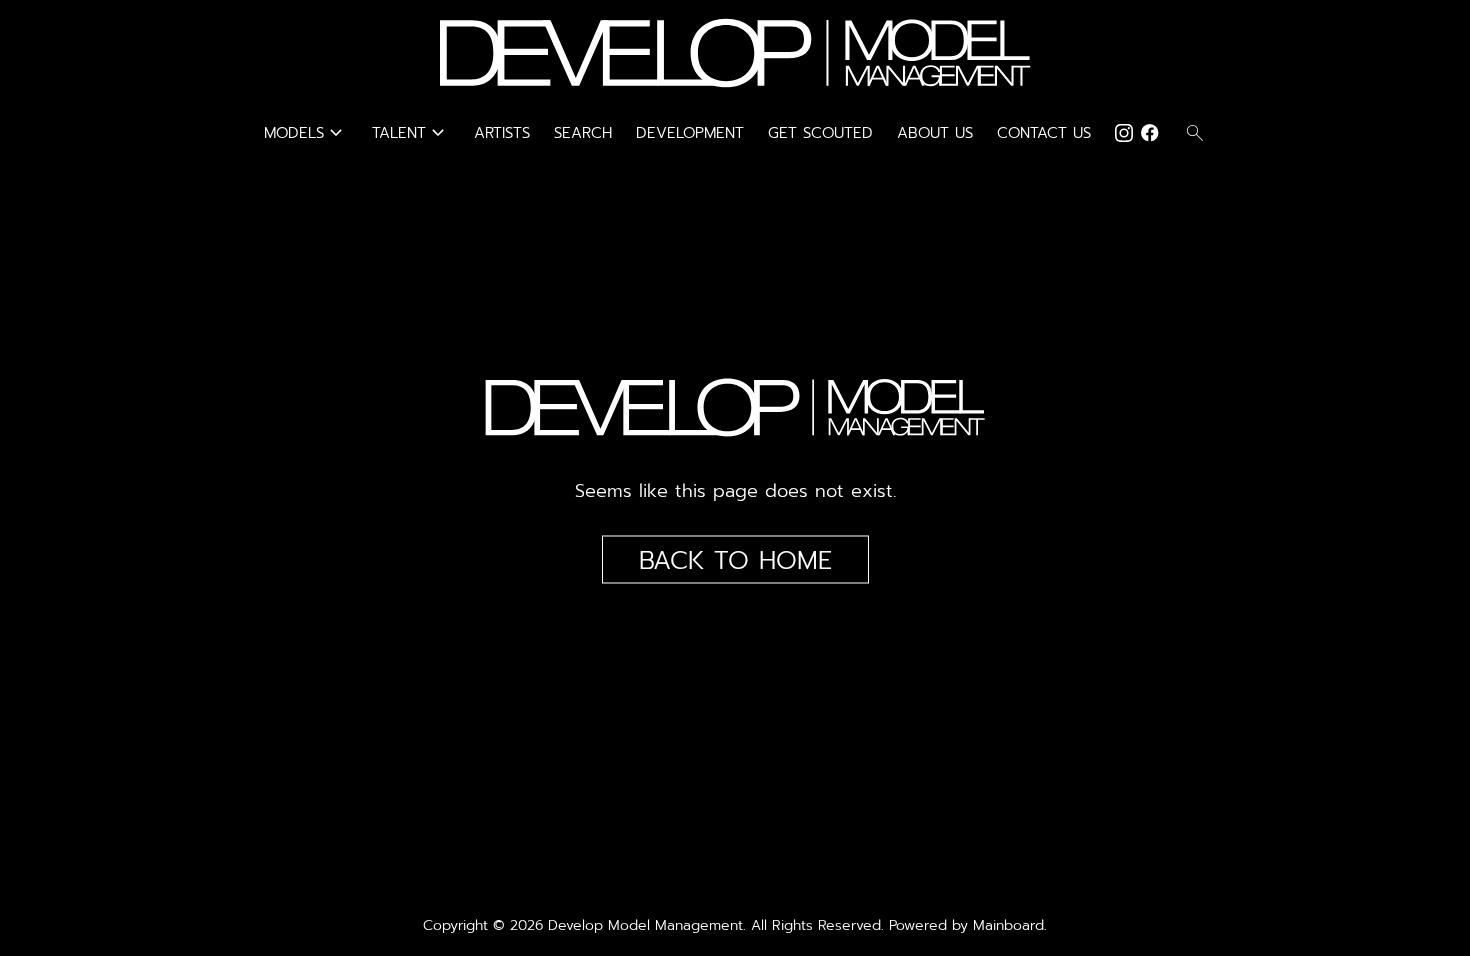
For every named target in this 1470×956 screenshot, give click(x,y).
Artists (502, 133)
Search (583, 133)
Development (690, 133)
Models (306, 133)
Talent (411, 133)
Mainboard (1008, 925)
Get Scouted (820, 133)
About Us (935, 133)
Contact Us (1044, 133)
